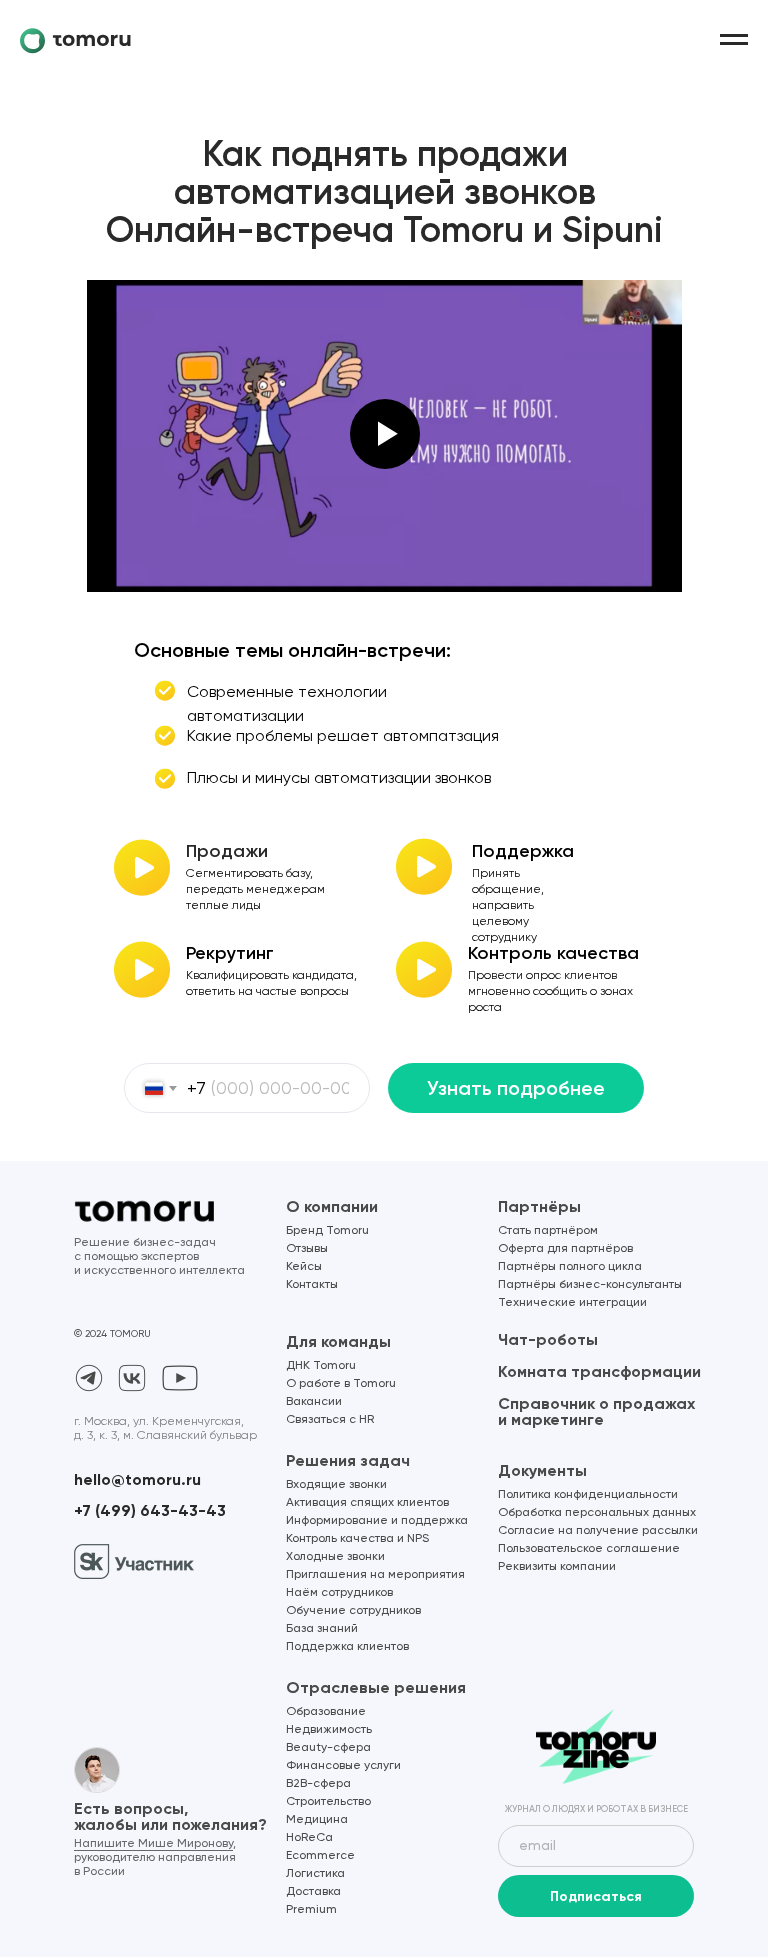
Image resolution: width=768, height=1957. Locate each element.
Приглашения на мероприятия (375, 1575)
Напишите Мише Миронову (153, 1844)
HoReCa (309, 1838)
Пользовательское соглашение (589, 1549)
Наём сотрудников (339, 1593)
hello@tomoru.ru (137, 1479)
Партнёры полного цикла (570, 1267)
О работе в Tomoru (341, 1384)
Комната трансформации (599, 1371)
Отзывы (307, 1249)
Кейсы (304, 1267)
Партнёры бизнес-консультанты (590, 1285)
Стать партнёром (548, 1231)
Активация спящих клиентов (367, 1503)
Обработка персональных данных (597, 1513)
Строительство (328, 1802)
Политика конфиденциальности (588, 1495)
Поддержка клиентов (347, 1647)
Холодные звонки (335, 1557)
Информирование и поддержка (377, 1521)
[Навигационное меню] (734, 40)
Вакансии (314, 1402)
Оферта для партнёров (565, 1249)
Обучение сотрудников (353, 1611)
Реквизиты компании (557, 1567)
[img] (596, 1746)
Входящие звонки (336, 1485)
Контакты (312, 1285)
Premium (311, 1910)
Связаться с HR (330, 1420)
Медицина (317, 1820)
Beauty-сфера (328, 1748)
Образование (326, 1712)
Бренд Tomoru (327, 1231)
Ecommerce (320, 1856)
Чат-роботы (548, 1339)
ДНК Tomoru (321, 1366)
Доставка (313, 1892)
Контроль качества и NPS (357, 1539)
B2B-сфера (318, 1784)
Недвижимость (329, 1730)
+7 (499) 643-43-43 (150, 1510)
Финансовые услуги (343, 1766)
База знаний (322, 1629)
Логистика (315, 1874)
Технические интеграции (572, 1303)
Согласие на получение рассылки (598, 1531)
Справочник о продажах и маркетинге (596, 1411)
